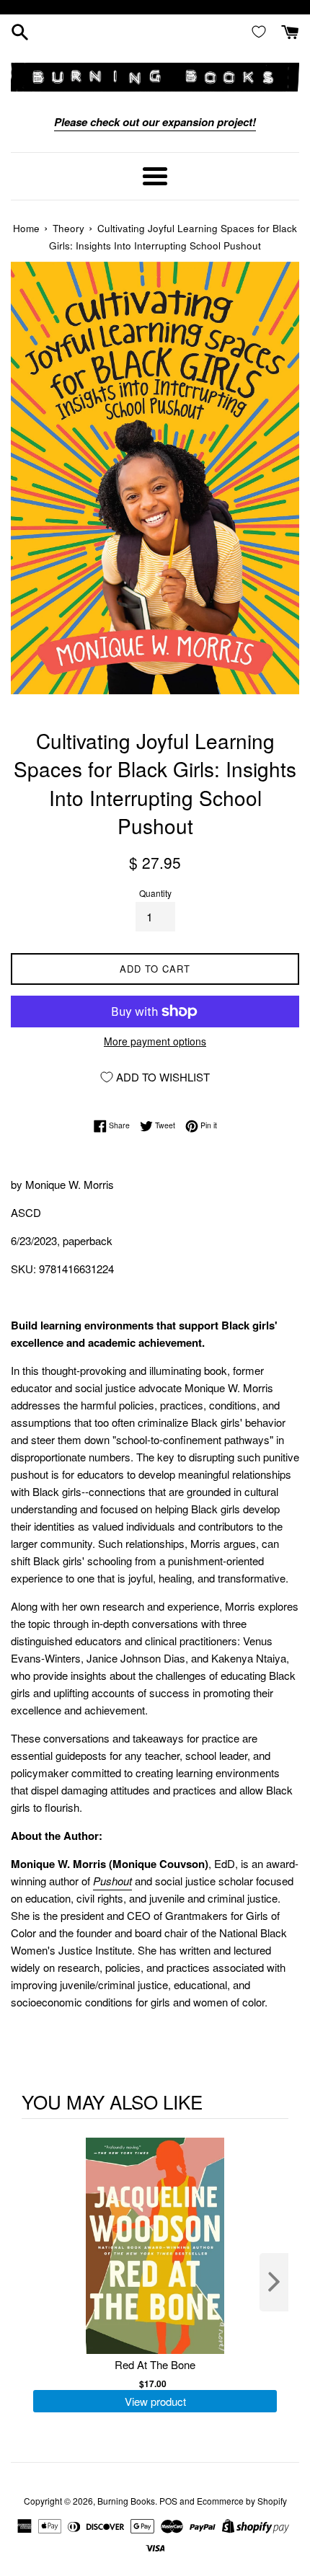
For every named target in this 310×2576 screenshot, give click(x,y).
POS (168, 2501)
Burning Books (126, 2501)
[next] (274, 2282)
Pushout (112, 1881)
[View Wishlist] (262, 31)
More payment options (155, 1041)
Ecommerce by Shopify (242, 2501)
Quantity (155, 893)
